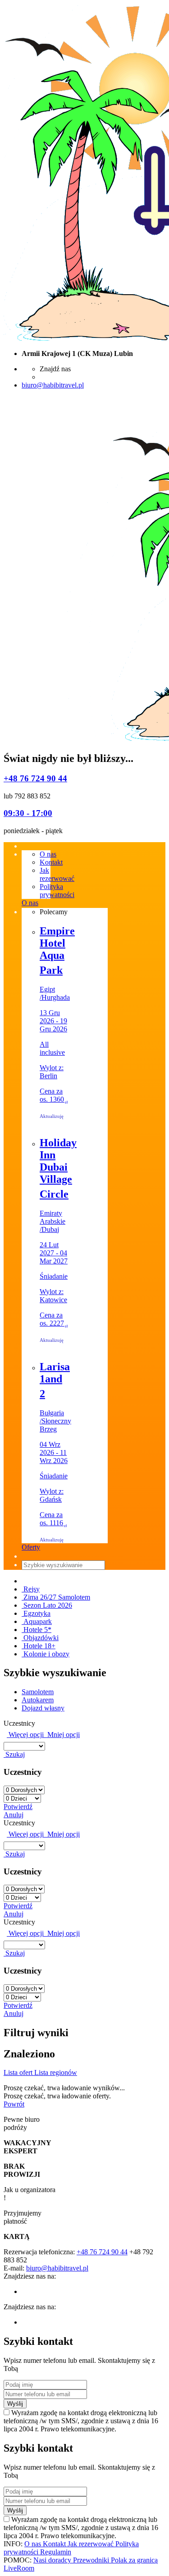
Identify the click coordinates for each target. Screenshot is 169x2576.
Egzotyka (36, 1613)
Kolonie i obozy (46, 1654)
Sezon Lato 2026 (47, 1605)
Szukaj (14, 1754)
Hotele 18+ (39, 1646)
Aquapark (37, 1621)
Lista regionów (56, 2072)
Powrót (14, 2104)
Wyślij (15, 2404)
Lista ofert (19, 2072)
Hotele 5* (37, 1630)
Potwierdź (18, 1807)
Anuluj (14, 1815)
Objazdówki (40, 1638)
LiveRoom (19, 2568)
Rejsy (31, 1589)
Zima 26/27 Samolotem (56, 1597)
